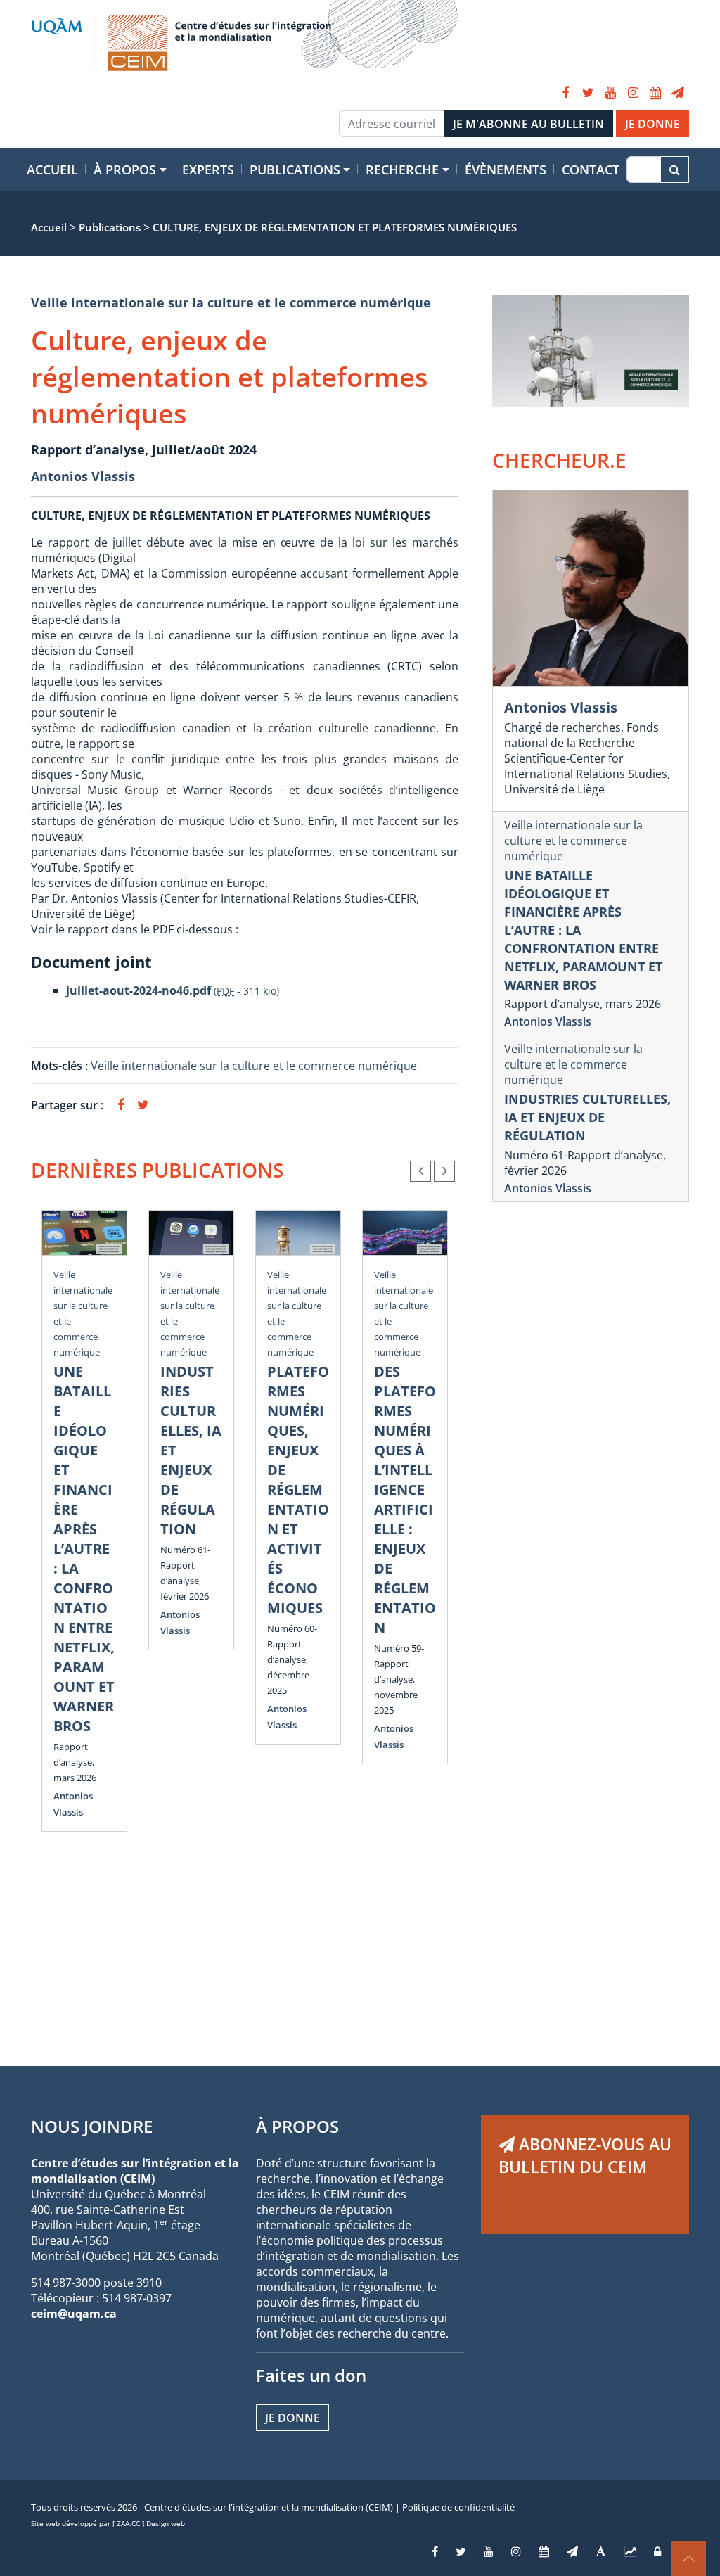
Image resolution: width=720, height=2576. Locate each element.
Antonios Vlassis (83, 476)
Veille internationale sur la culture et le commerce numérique (231, 302)
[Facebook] (565, 93)
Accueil (52, 170)
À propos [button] (125, 170)
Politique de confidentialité (458, 2507)
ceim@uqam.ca (74, 2314)
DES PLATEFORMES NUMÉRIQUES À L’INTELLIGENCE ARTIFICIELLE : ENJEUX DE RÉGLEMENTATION (405, 1499)
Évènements (506, 170)
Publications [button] (295, 170)
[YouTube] (610, 93)
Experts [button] (208, 170)
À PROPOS (297, 2126)
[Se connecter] (657, 2551)
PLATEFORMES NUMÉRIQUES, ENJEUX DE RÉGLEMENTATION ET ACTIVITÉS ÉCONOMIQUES (298, 1490)
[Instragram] (516, 2551)
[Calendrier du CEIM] (655, 93)
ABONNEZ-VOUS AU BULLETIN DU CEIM (585, 2155)
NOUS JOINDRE (92, 2126)
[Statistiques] (630, 2551)
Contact (591, 170)
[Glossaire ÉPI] (601, 2551)
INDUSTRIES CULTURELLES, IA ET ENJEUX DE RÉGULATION (587, 1117)
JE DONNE (652, 124)
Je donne (292, 2418)
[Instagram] (633, 93)
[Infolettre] (678, 93)
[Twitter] (588, 93)
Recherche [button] (402, 170)
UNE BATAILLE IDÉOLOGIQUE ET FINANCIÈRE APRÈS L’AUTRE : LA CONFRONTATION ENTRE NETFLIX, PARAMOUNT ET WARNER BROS (84, 1549)
